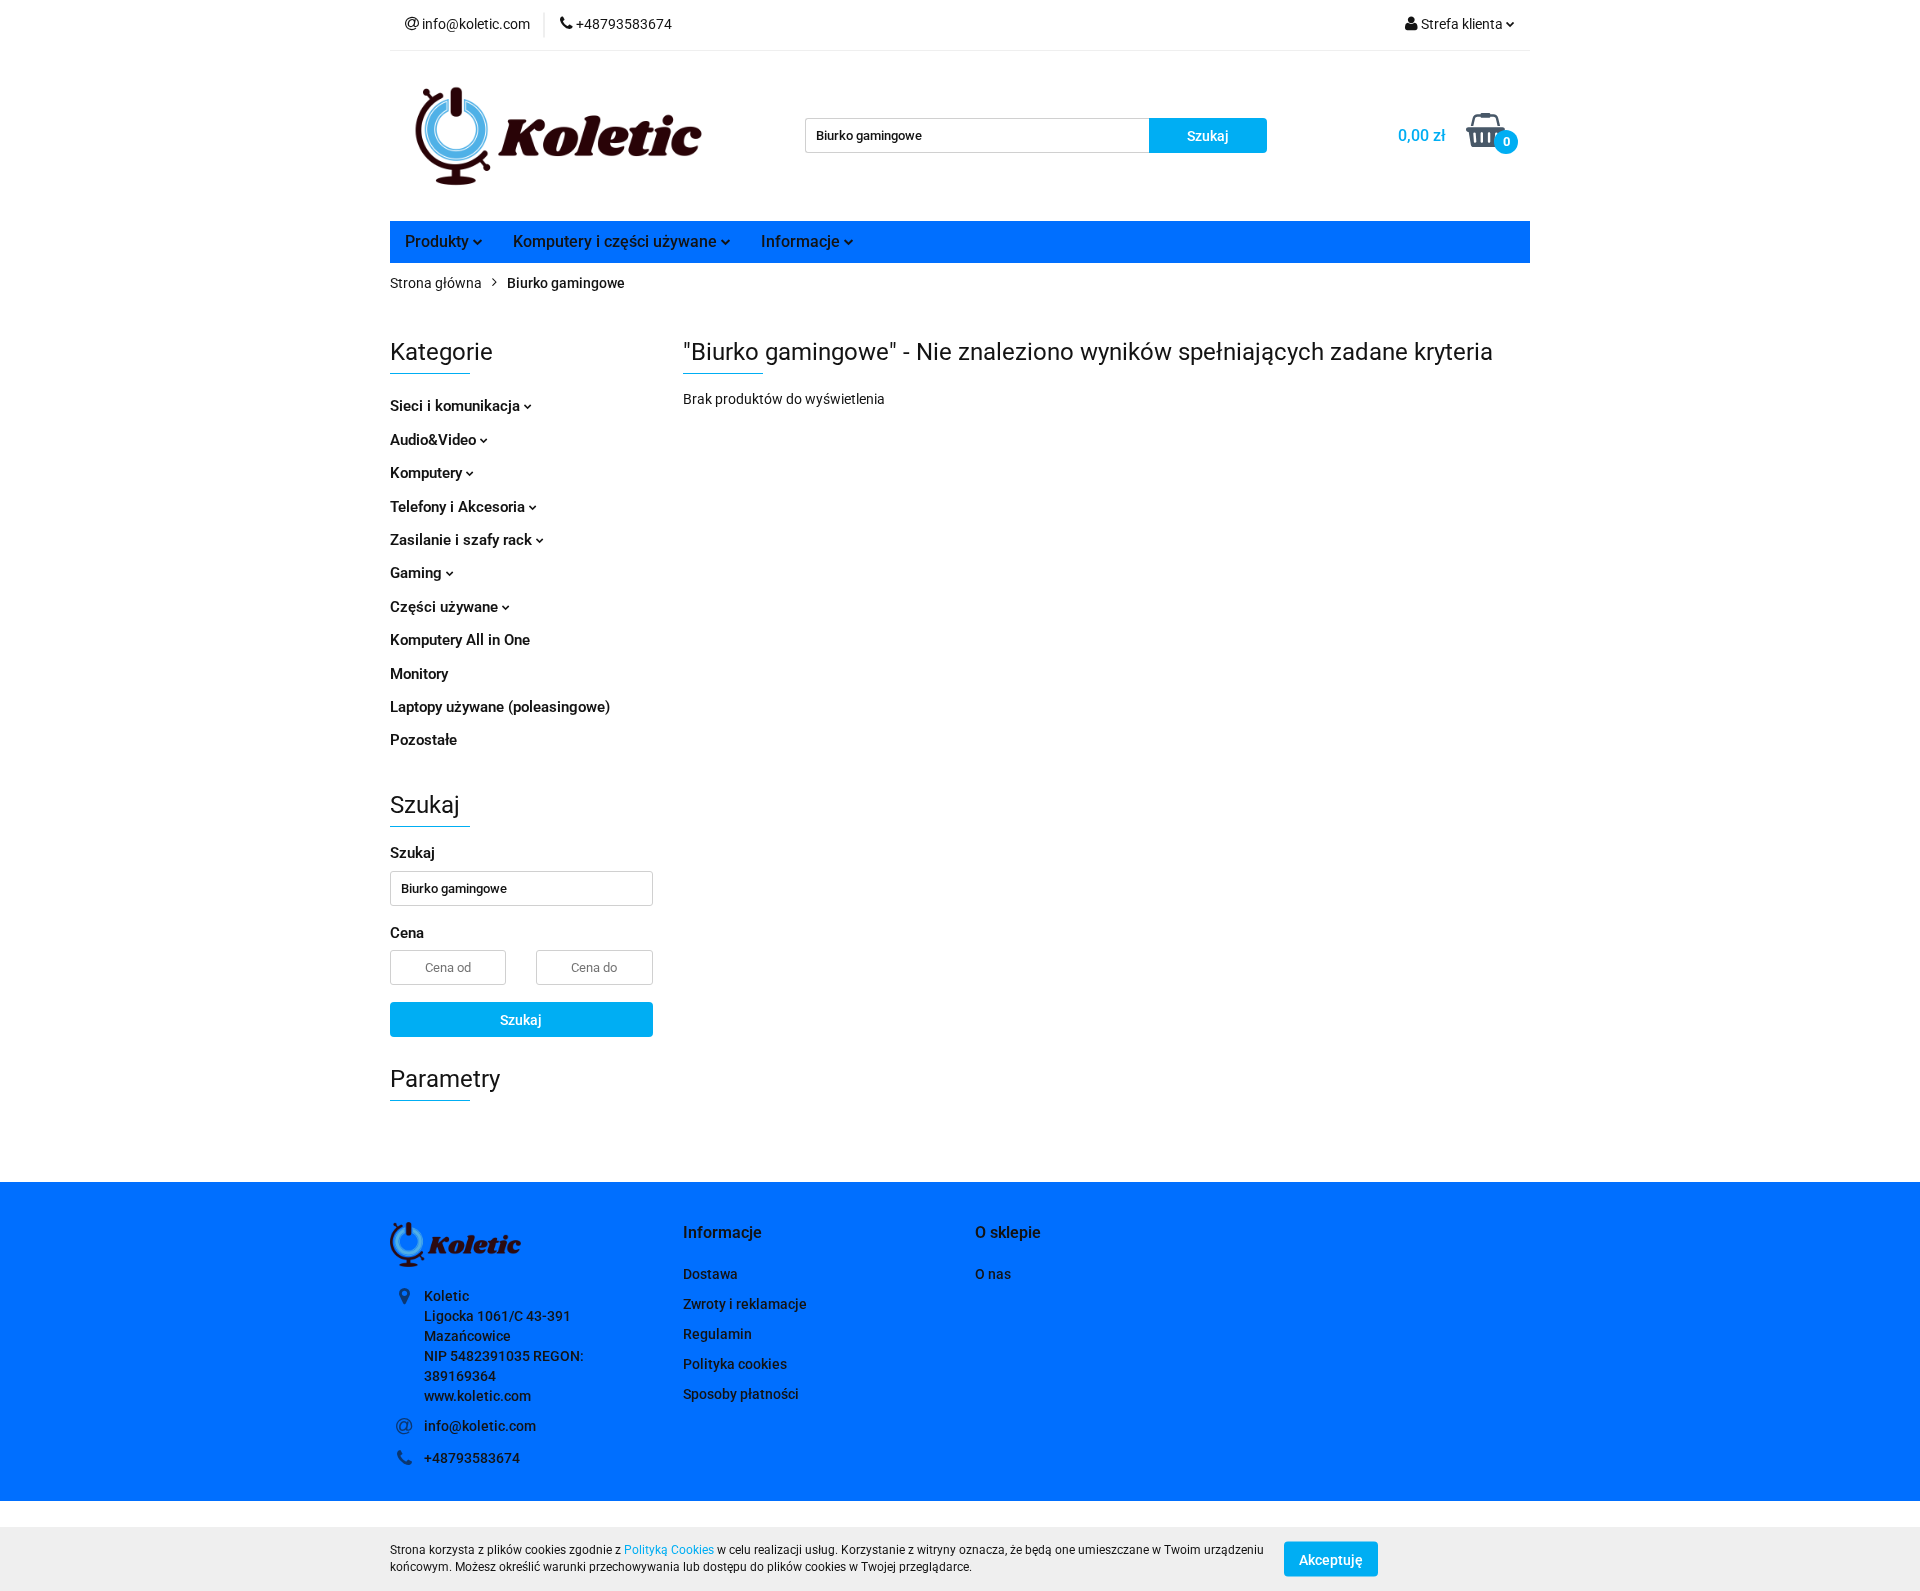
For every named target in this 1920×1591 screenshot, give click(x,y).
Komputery (428, 473)
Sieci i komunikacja (457, 406)
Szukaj (521, 1020)
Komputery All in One (460, 640)
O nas (993, 1274)
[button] (722, 1233)
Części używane (446, 607)
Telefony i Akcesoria (459, 507)
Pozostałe (423, 740)
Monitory (419, 674)
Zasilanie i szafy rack (463, 540)
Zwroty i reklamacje (745, 1304)
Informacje (802, 241)
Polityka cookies (735, 1364)
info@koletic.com (480, 1426)
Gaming (418, 573)
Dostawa (710, 1274)
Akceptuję (1331, 1559)
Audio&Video (435, 440)
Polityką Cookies (669, 1550)
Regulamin (717, 1334)
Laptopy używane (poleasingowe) (500, 707)
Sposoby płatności (741, 1394)
